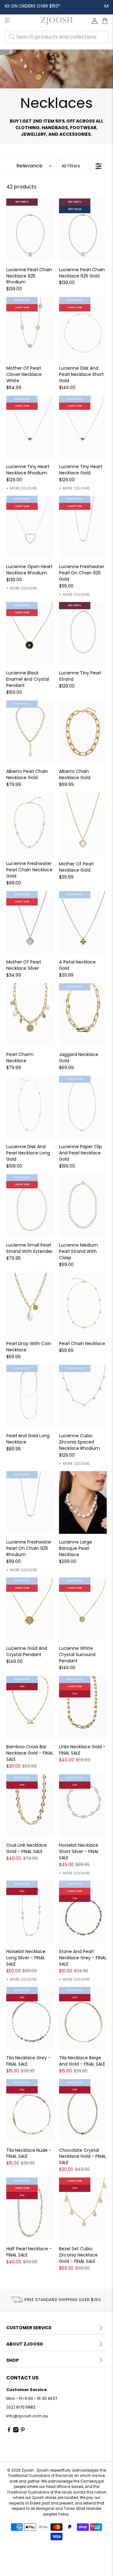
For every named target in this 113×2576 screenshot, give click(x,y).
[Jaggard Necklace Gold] (83, 1015)
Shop (13, 2360)
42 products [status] (21, 187)
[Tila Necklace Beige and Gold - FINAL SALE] (83, 2018)
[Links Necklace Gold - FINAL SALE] (83, 1707)
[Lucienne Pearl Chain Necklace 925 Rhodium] (30, 230)
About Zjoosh (24, 2344)
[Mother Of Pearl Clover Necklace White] (30, 328)
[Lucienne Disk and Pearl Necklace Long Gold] (30, 1107)
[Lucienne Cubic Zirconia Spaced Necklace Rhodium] (83, 1396)
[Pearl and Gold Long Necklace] (30, 1396)
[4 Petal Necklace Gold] (83, 922)
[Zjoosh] (56, 21)
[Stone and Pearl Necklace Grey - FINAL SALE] (83, 1912)
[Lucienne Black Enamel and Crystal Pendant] (30, 633)
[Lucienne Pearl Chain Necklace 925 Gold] (83, 230)
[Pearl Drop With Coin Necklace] (30, 1304)
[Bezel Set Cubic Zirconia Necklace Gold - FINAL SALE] (83, 2209)
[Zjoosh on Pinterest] (23, 2431)
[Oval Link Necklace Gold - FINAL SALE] (30, 1806)
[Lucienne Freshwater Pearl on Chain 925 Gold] (83, 527)
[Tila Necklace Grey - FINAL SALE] (30, 2018)
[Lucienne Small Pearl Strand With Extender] (30, 1206)
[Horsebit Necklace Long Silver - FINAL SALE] (30, 1912)
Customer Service (29, 2328)
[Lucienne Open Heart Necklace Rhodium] (30, 527)
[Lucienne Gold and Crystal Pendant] (30, 1609)
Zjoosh (28, 2470)
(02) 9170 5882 (21, 2407)
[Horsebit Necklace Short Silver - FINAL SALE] (83, 1806)
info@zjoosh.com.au (27, 2416)
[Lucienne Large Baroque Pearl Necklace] (83, 1502)
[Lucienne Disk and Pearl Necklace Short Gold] (83, 328)
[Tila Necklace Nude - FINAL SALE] (30, 2110)
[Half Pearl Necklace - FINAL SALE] (30, 2209)
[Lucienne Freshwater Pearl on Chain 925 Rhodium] (30, 1502)
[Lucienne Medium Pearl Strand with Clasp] (83, 1206)
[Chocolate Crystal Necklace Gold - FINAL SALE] (83, 2110)
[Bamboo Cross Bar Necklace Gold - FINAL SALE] (30, 1707)
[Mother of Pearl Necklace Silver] (30, 922)
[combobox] (56, 37)
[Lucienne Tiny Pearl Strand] (83, 633)
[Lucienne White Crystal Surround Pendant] (83, 1609)
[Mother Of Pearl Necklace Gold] (83, 824)
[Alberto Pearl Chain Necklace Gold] (30, 732)
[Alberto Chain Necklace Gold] (83, 732)
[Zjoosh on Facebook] (9, 2431)
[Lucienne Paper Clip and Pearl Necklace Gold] (83, 1107)
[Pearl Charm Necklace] (30, 1015)
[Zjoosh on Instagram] (16, 2431)
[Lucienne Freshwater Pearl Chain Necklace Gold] (30, 824)
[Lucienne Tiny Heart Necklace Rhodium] (30, 427)
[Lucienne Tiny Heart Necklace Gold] (83, 427)
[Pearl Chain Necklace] (83, 1304)
